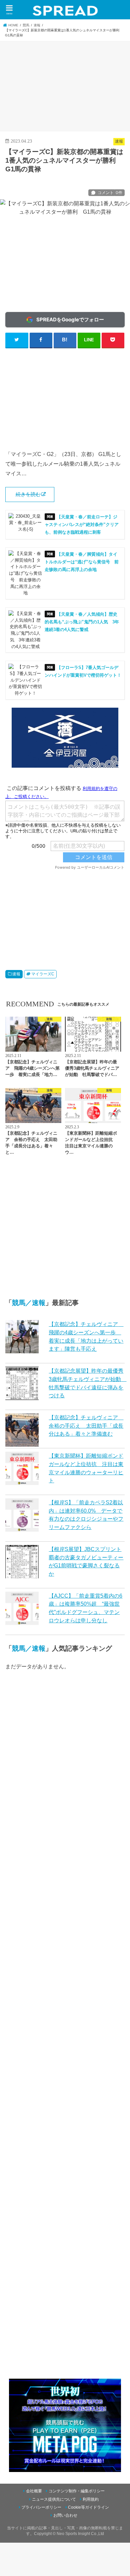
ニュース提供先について (54, 2499)
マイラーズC (43, 974)
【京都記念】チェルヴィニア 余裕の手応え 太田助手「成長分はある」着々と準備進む (86, 1425)
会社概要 (34, 2491)
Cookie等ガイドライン (88, 2507)
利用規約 (91, 2499)
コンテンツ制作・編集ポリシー (77, 2491)
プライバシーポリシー (41, 2507)
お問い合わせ (65, 2515)
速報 (16, 974)
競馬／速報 (29, 1303)
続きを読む (28, 494)
